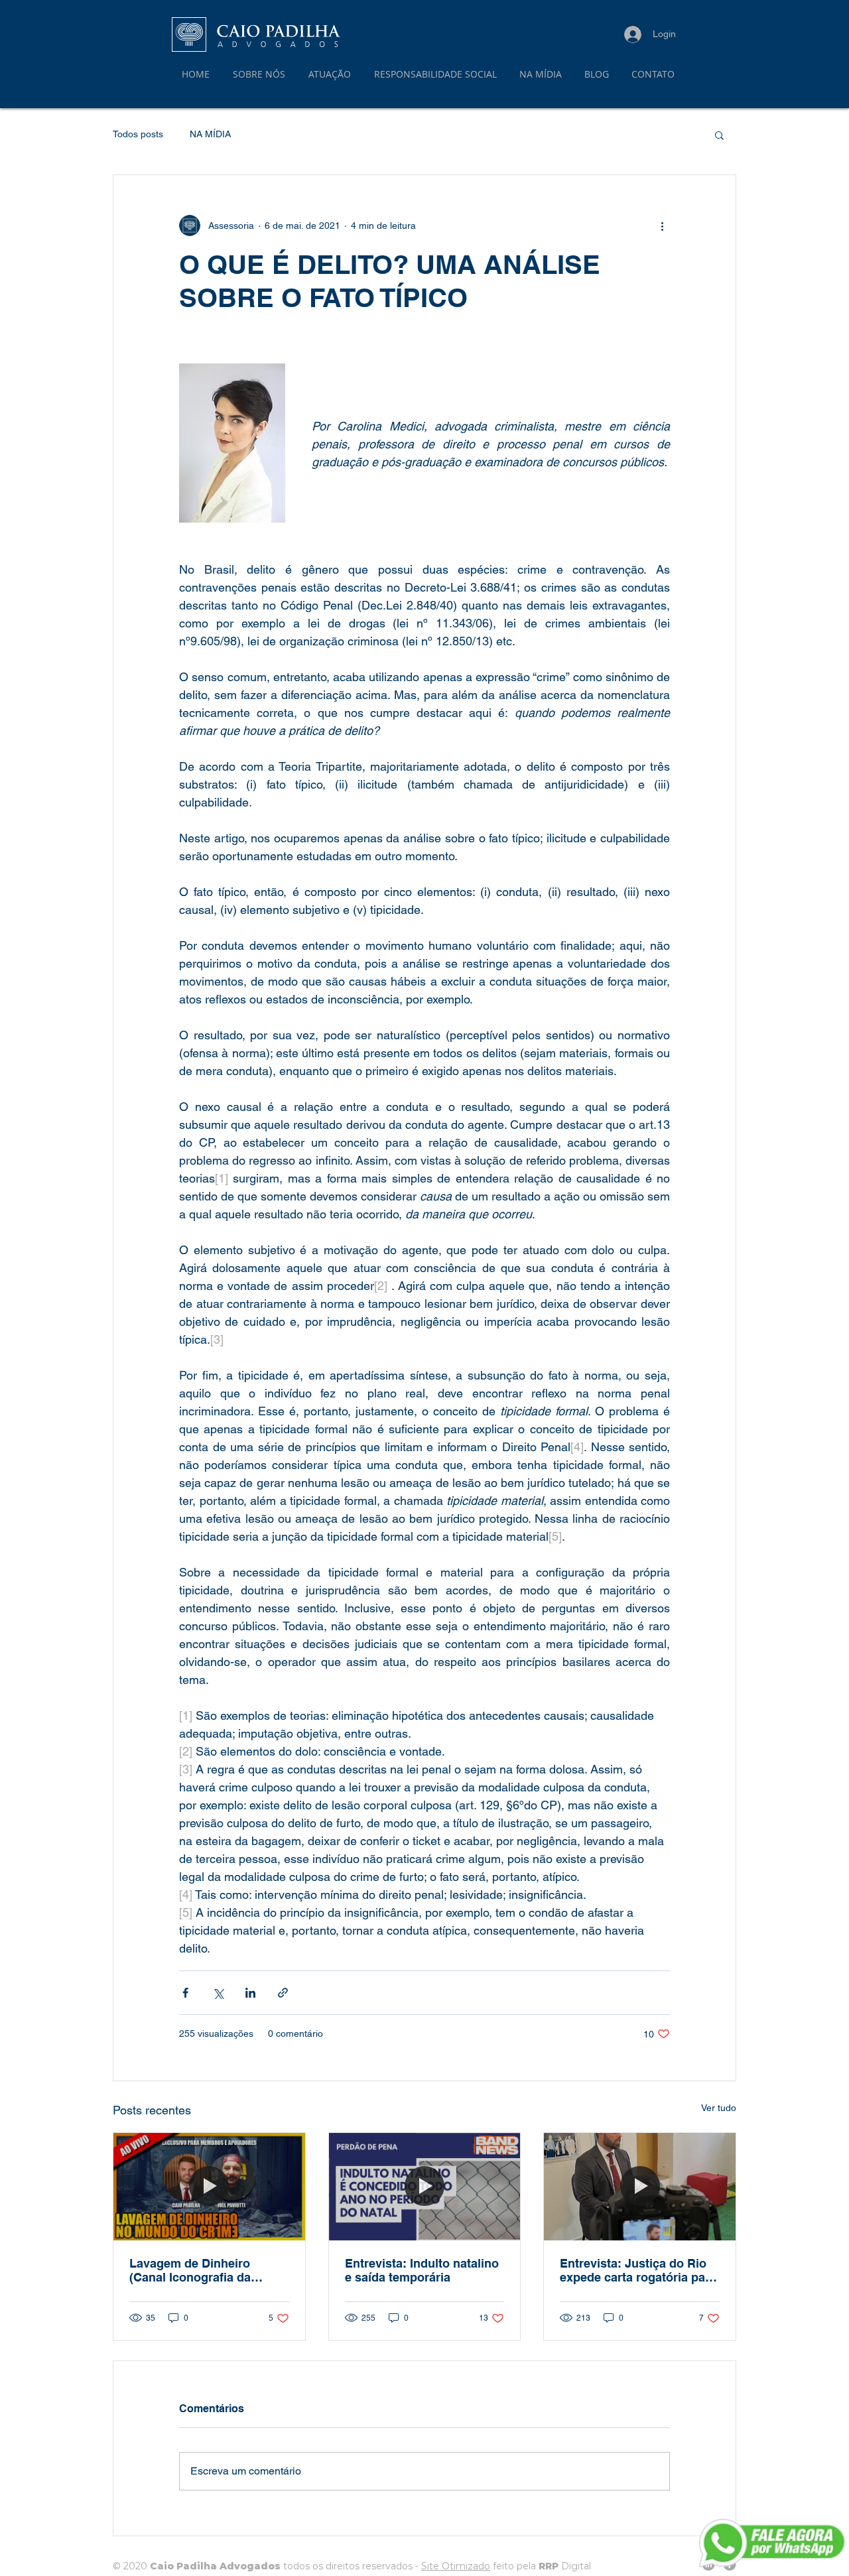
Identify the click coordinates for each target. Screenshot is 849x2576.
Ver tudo (719, 2108)
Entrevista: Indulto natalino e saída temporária (422, 2270)
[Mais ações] (662, 225)
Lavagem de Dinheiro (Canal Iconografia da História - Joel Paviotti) (194, 2270)
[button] (331, 74)
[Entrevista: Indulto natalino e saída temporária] (425, 2187)
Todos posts (138, 134)
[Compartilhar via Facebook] (185, 1993)
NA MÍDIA (210, 134)
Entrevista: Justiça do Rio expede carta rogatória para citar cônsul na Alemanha (638, 2270)
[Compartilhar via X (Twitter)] (218, 1993)
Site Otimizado (456, 2566)
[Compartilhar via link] (283, 1993)
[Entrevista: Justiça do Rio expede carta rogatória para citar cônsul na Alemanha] (640, 2187)
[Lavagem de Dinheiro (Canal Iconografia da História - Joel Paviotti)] (209, 2187)
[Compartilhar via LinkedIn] (250, 1993)
